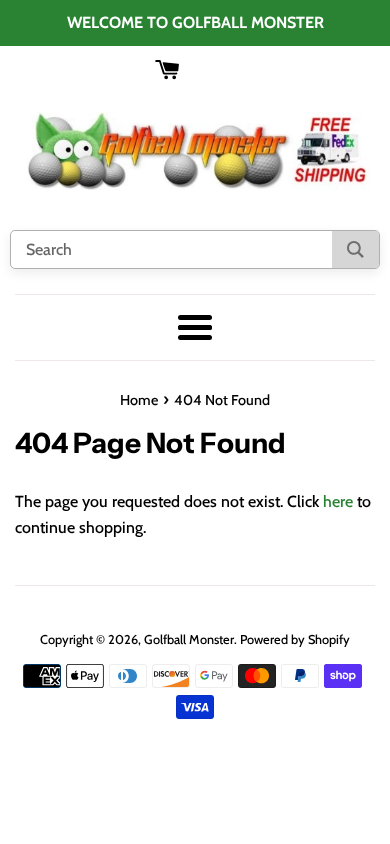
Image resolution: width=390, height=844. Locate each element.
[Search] (355, 249)
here (338, 501)
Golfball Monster (189, 639)
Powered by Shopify (295, 639)
